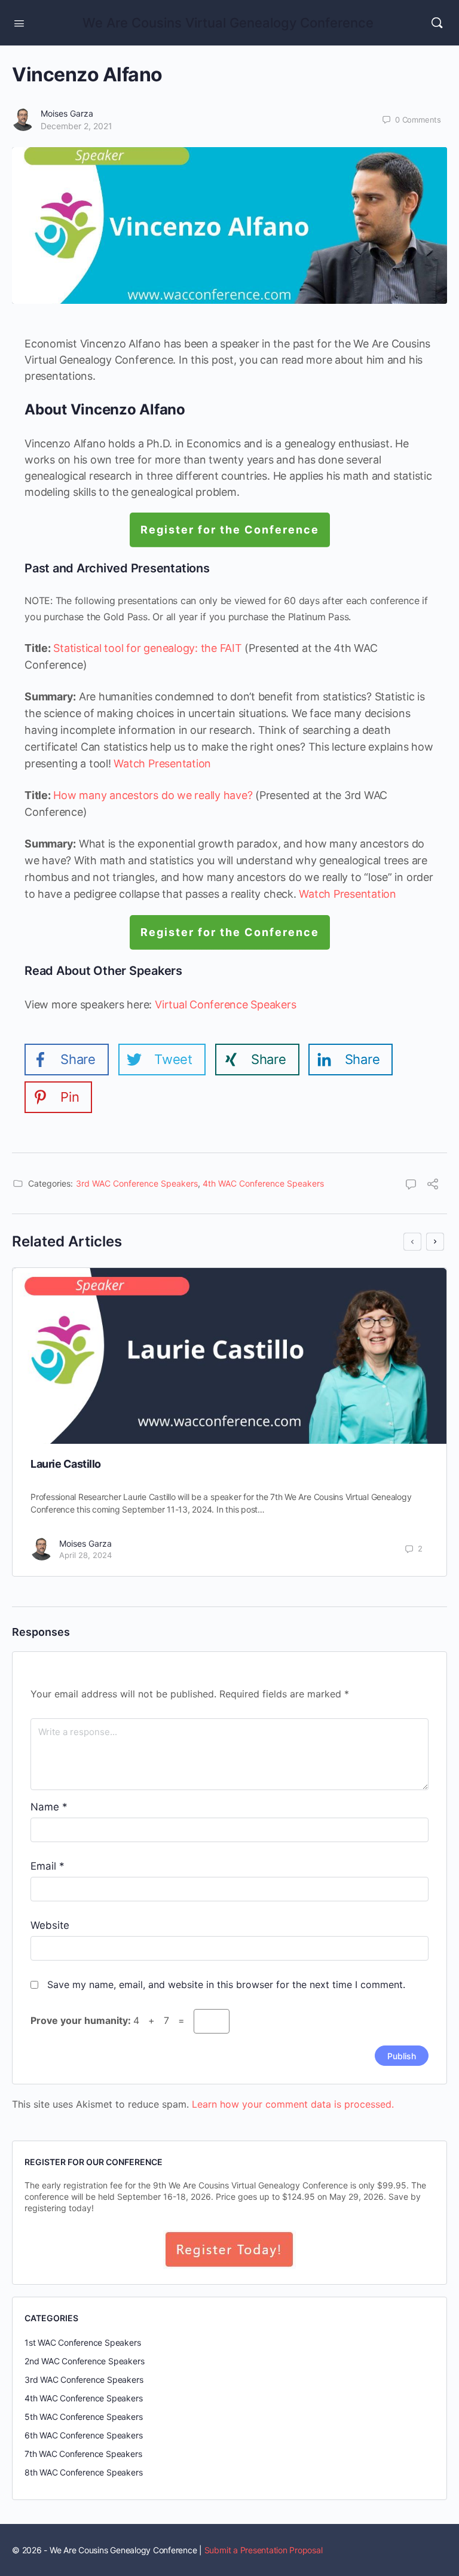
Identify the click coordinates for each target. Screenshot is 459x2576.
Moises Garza (67, 113)
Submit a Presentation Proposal (264, 2550)
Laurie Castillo (66, 1464)
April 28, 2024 (85, 1555)
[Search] (437, 23)
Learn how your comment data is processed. (293, 2104)
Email (48, 1866)
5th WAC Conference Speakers (83, 2417)
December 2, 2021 (76, 126)
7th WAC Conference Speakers (83, 2454)
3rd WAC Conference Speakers (137, 1183)
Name (49, 1807)
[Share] (433, 1185)
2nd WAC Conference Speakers (84, 2361)
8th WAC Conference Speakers (83, 2472)
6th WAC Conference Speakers (83, 2435)
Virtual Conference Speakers (226, 1005)
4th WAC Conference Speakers (263, 1183)
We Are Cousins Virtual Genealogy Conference (228, 23)
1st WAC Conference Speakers (82, 2342)
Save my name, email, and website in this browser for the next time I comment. (226, 1984)
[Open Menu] (19, 22)
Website (50, 1925)
